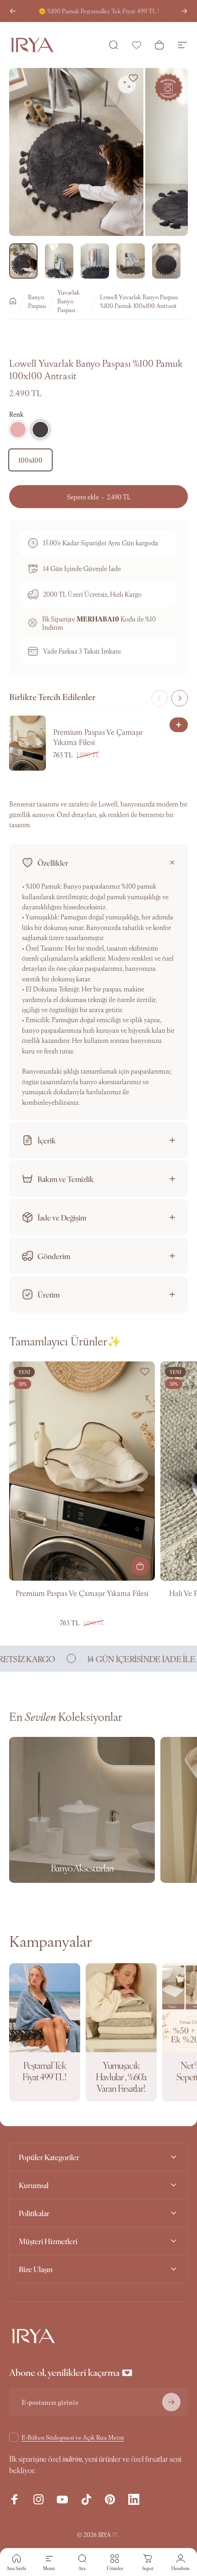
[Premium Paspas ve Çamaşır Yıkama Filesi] (82, 1471)
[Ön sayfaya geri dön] (13, 301)
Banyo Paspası (37, 301)
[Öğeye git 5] (166, 261)
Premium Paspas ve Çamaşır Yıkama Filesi (82, 1593)
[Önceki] (13, 11)
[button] (18, 430)
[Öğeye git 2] (59, 261)
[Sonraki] (184, 11)
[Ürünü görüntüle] (140, 1566)
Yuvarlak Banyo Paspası (68, 301)
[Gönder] (171, 2402)
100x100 (30, 460)
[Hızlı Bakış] (179, 725)
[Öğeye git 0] (23, 261)
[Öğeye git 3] (95, 261)
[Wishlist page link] (137, 45)
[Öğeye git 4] (131, 261)
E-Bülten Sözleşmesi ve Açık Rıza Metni (73, 2437)
